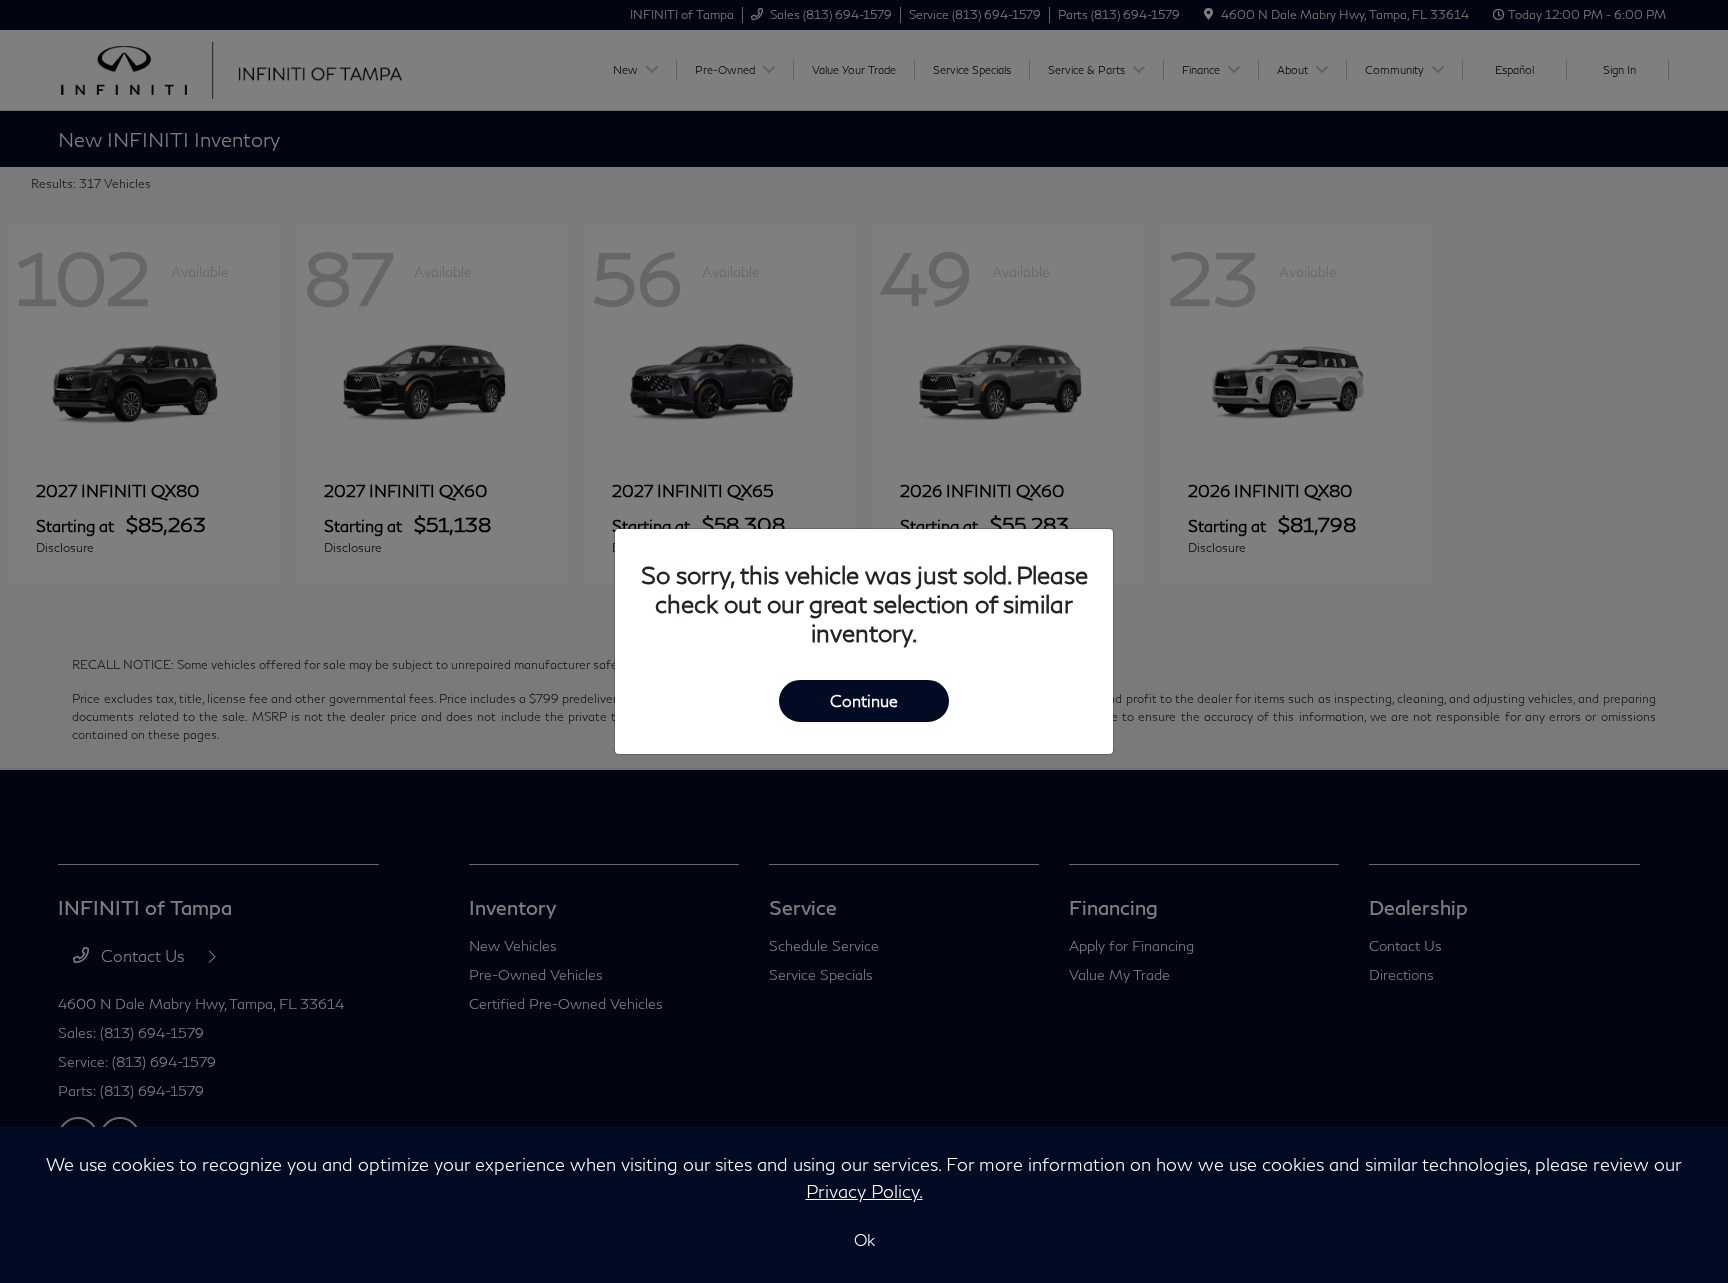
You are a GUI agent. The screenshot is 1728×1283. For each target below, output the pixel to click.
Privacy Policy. (864, 1191)
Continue (864, 700)
